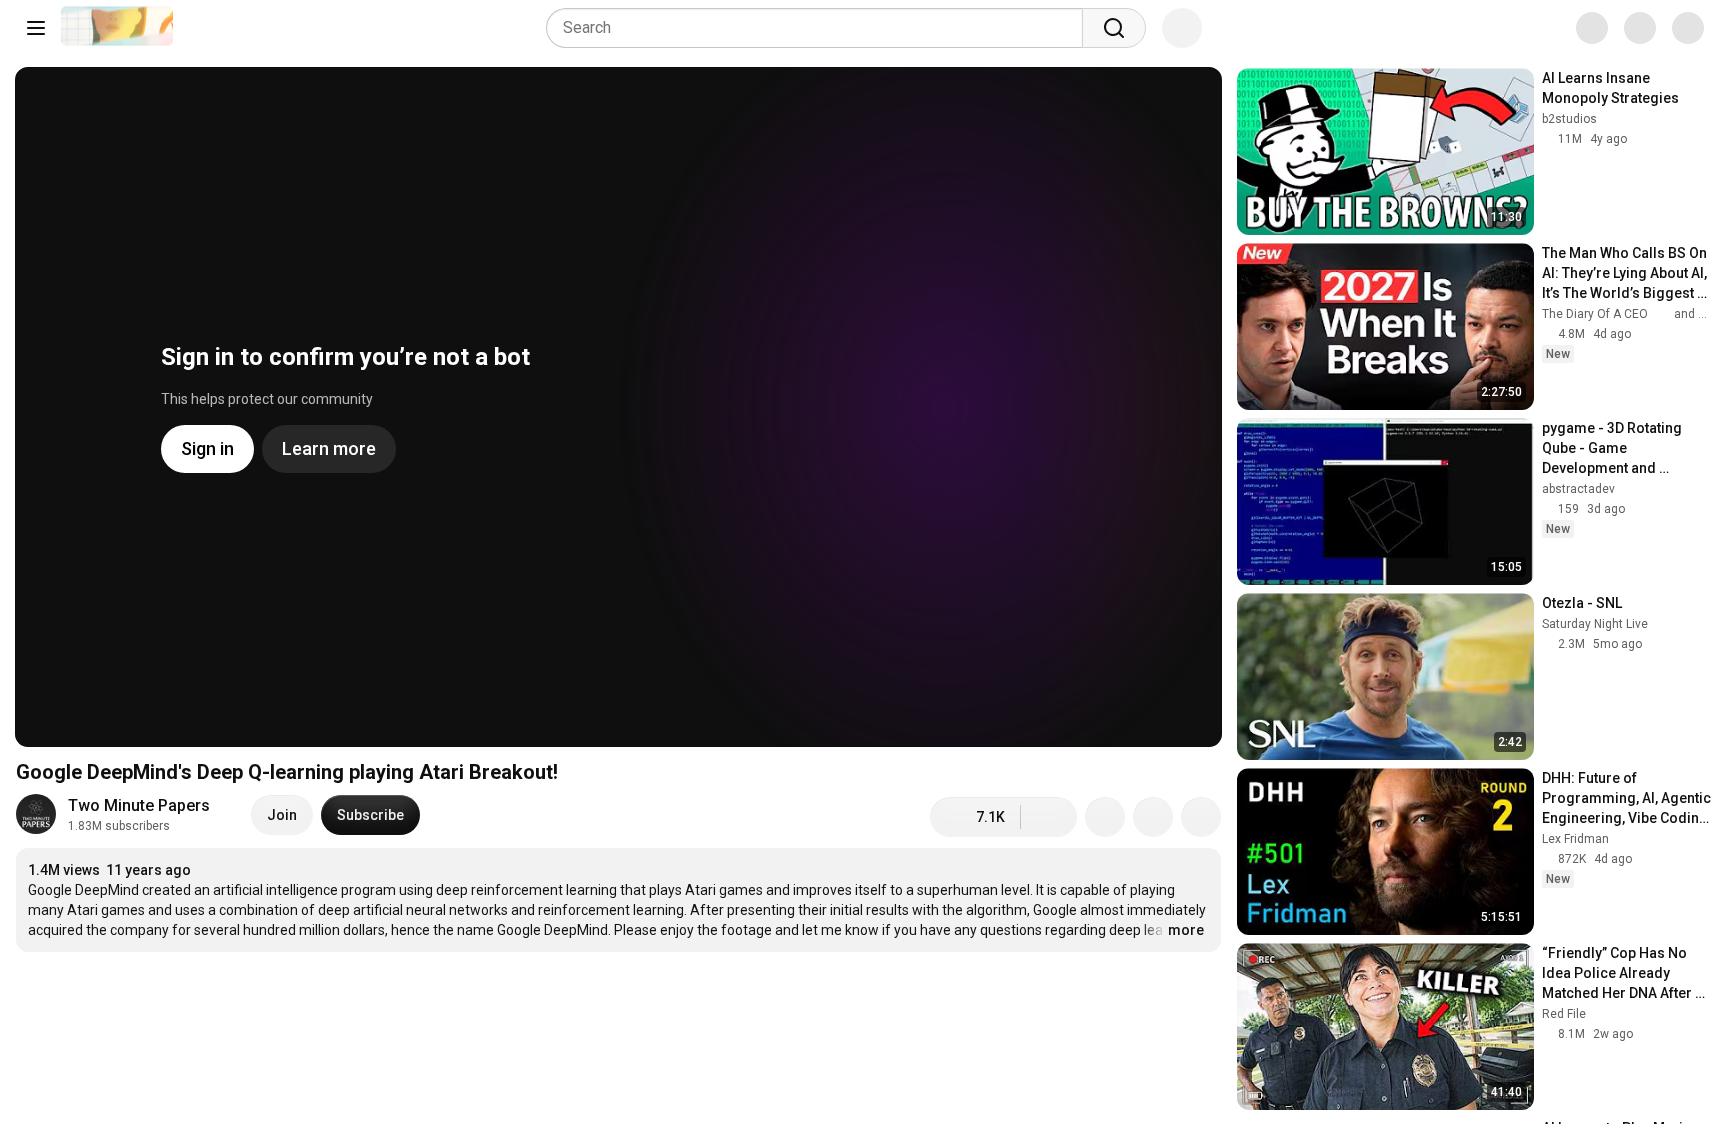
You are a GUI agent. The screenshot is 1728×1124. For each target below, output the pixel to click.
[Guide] (36, 28)
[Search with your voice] (1182, 28)
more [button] (1186, 930)
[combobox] (820, 28)
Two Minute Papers (139, 805)
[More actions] (1201, 817)
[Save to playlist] (1153, 817)
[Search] (1114, 28)
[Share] (1105, 817)
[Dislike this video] (1049, 817)
